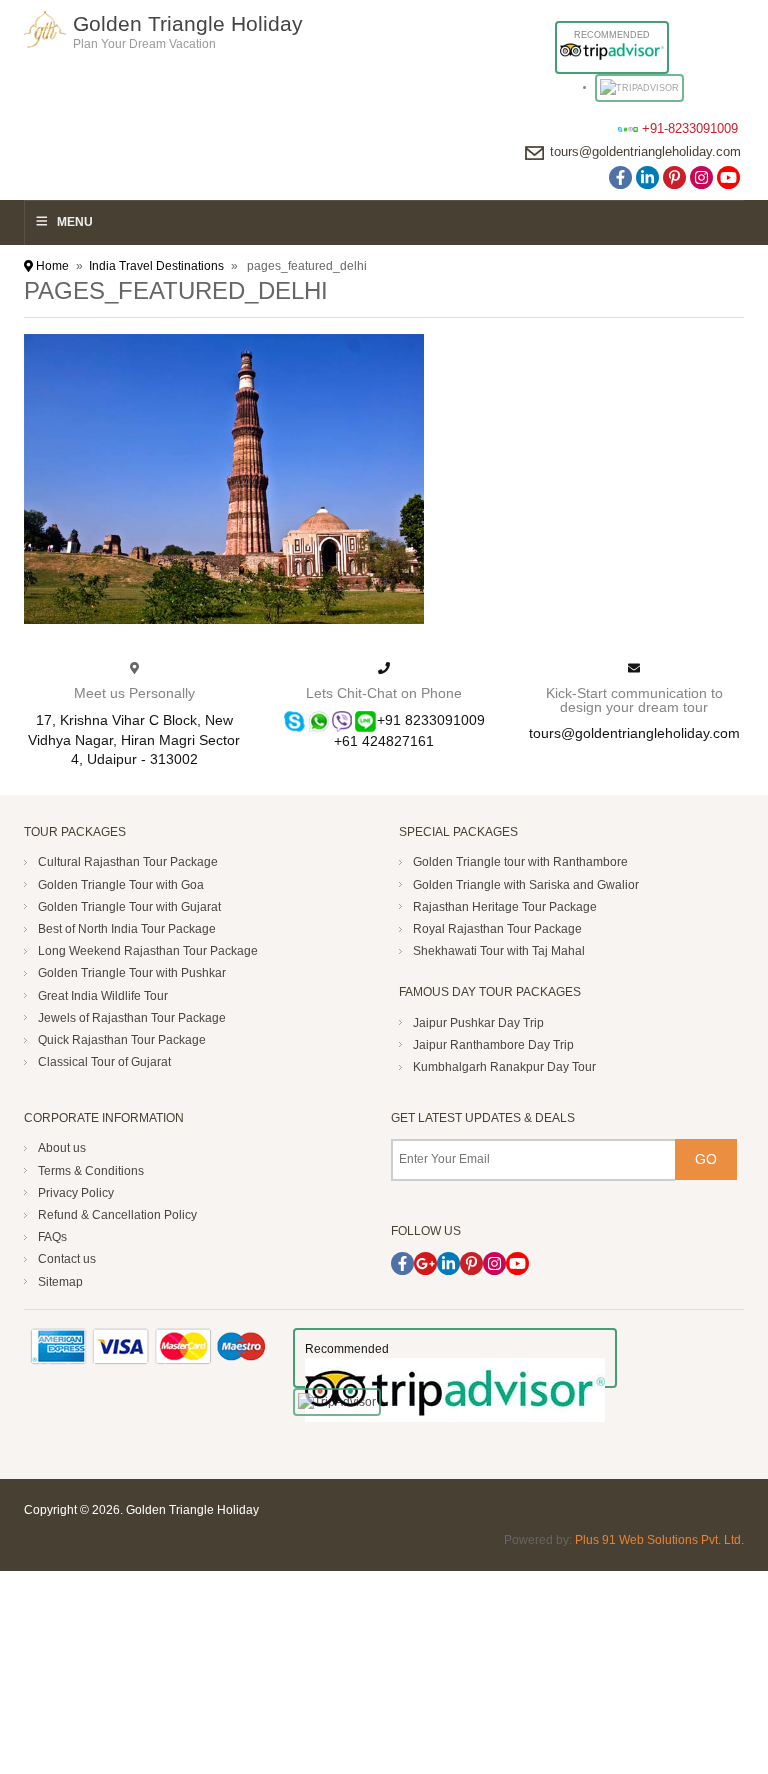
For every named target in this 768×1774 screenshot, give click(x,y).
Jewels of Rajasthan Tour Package (132, 1018)
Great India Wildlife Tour (103, 996)
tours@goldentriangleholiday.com (645, 151)
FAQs (52, 1237)
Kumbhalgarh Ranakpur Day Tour (504, 1067)
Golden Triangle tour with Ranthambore (520, 862)
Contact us (67, 1259)
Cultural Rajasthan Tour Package (128, 862)
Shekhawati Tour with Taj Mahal (499, 951)
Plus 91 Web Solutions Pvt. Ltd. (659, 1540)
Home (51, 266)
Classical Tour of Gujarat (104, 1062)
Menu (75, 222)
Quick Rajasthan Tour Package (122, 1040)
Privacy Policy (76, 1193)
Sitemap (60, 1282)
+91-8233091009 (690, 128)
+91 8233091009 (431, 720)
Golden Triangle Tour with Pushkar (132, 973)
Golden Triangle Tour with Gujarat (129, 907)
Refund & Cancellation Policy (117, 1215)
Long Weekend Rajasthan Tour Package (148, 951)
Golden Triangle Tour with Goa (121, 885)
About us (62, 1148)
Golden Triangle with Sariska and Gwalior (526, 885)
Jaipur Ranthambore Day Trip (493, 1045)
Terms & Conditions (91, 1171)
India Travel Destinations (156, 266)
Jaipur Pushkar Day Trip (478, 1023)
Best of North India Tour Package (127, 929)
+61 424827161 (384, 741)
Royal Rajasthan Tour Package (497, 929)
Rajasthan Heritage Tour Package (505, 907)
